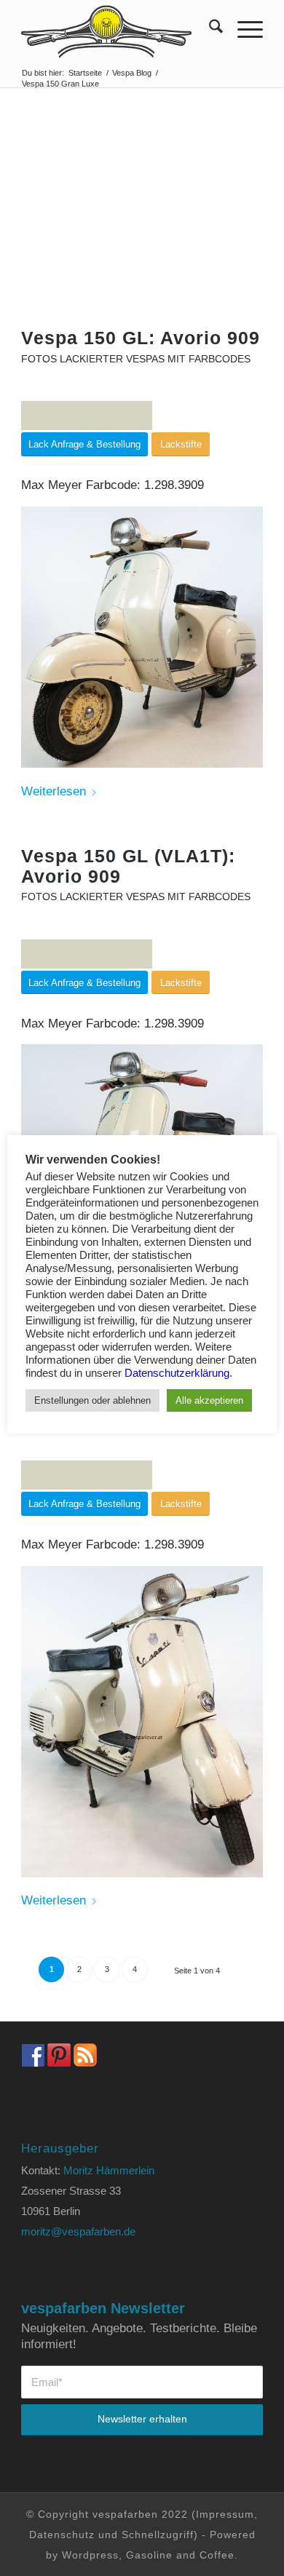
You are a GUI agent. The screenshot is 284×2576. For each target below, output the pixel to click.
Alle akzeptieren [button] (209, 1400)
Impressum (225, 2514)
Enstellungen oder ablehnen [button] (92, 1400)
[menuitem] (209, 29)
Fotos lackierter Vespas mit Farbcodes (136, 359)
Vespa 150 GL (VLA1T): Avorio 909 (128, 866)
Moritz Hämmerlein (109, 2170)
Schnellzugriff (158, 2535)
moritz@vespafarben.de (78, 2231)
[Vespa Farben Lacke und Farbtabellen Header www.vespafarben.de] (118, 29)
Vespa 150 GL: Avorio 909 (141, 338)
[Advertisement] (142, 230)
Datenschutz (62, 2535)
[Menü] (243, 29)
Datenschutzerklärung (177, 1373)
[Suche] (209, 29)
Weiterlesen (54, 791)
